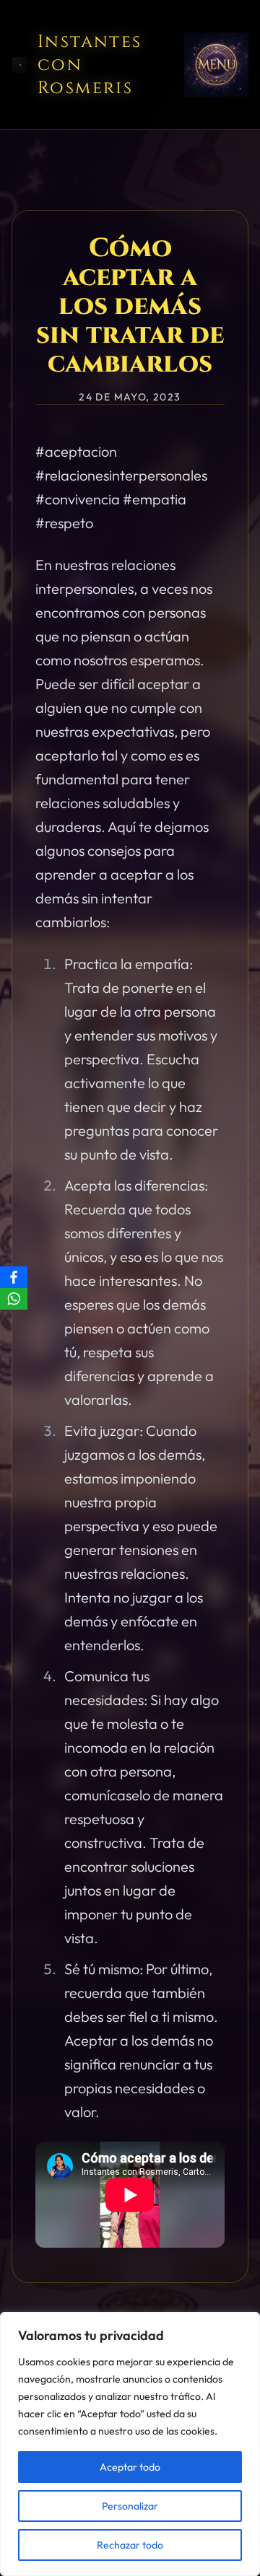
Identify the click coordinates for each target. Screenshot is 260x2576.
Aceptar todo (130, 2467)
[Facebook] (14, 1277)
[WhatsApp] (14, 1299)
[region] (130, 2444)
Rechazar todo (130, 2545)
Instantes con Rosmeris (90, 65)
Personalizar (130, 2506)
